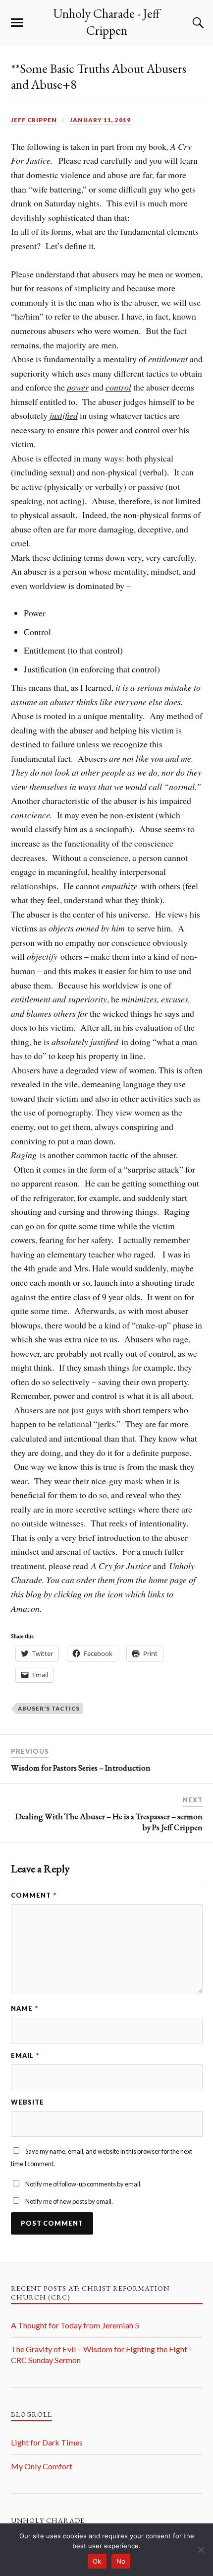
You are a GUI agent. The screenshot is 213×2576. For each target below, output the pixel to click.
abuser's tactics (49, 1708)
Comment (34, 1895)
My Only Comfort (42, 2466)
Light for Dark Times (47, 2442)
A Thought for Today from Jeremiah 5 (75, 2325)
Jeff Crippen (34, 120)
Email (25, 2055)
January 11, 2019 (100, 120)
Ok (97, 2561)
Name (25, 2008)
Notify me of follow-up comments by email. (83, 2184)
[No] (201, 2550)
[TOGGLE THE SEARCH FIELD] (197, 23)
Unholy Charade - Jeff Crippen (106, 22)
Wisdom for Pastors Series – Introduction (81, 1768)
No (121, 2561)
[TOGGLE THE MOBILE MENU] (17, 23)
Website (27, 2102)
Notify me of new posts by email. (69, 2201)
